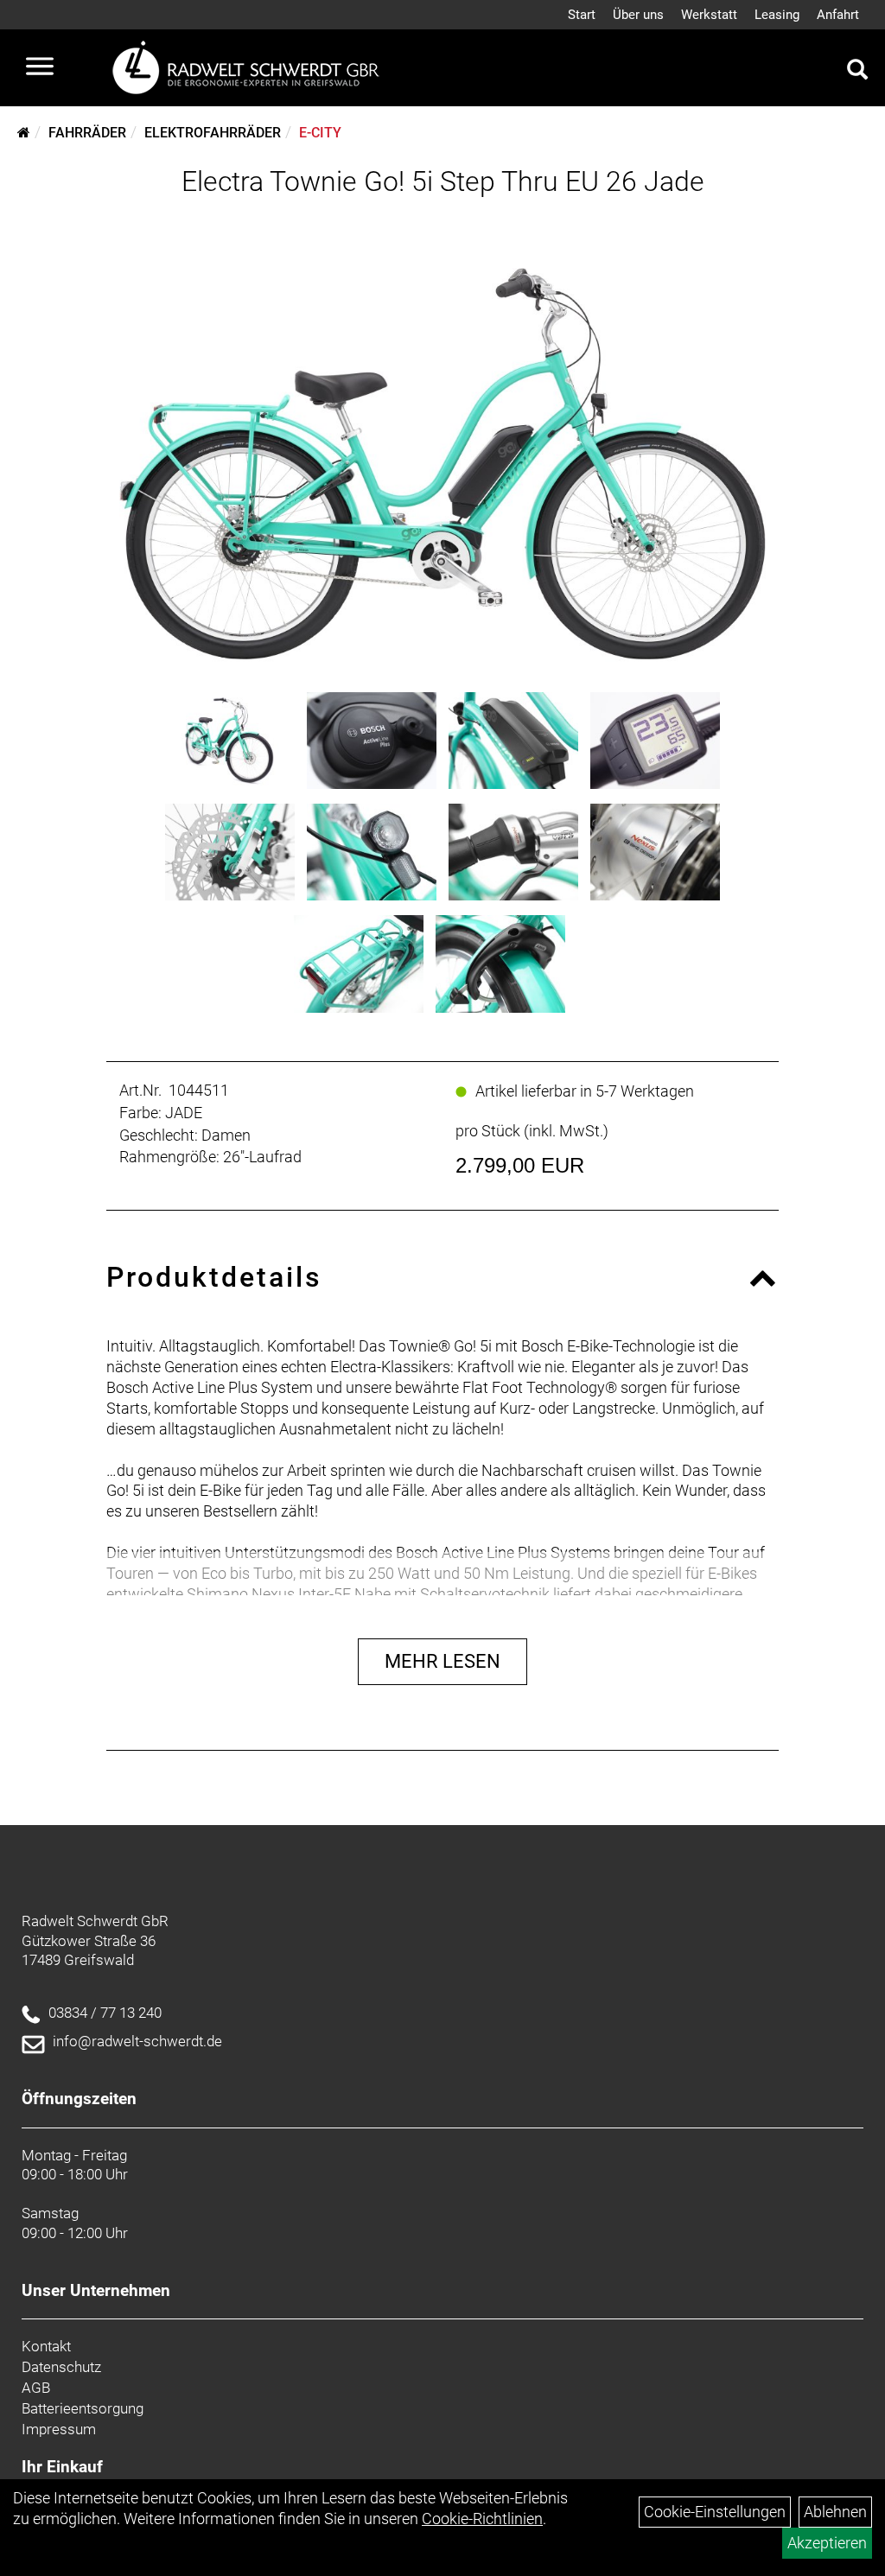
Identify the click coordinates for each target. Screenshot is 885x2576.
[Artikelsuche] (857, 72)
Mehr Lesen (442, 1661)
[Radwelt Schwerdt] (252, 68)
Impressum (59, 2429)
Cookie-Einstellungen (715, 2512)
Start (582, 15)
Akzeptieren (827, 2543)
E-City (320, 133)
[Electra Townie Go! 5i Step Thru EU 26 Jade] (442, 440)
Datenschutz (61, 2367)
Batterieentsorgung (83, 2408)
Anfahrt (838, 15)
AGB (36, 2388)
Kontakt (46, 2346)
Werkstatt (709, 15)
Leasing (777, 15)
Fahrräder (87, 133)
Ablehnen (835, 2512)
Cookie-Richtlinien (482, 2519)
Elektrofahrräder (213, 133)
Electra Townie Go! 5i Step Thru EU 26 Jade (443, 181)
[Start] (24, 133)
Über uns (638, 15)
